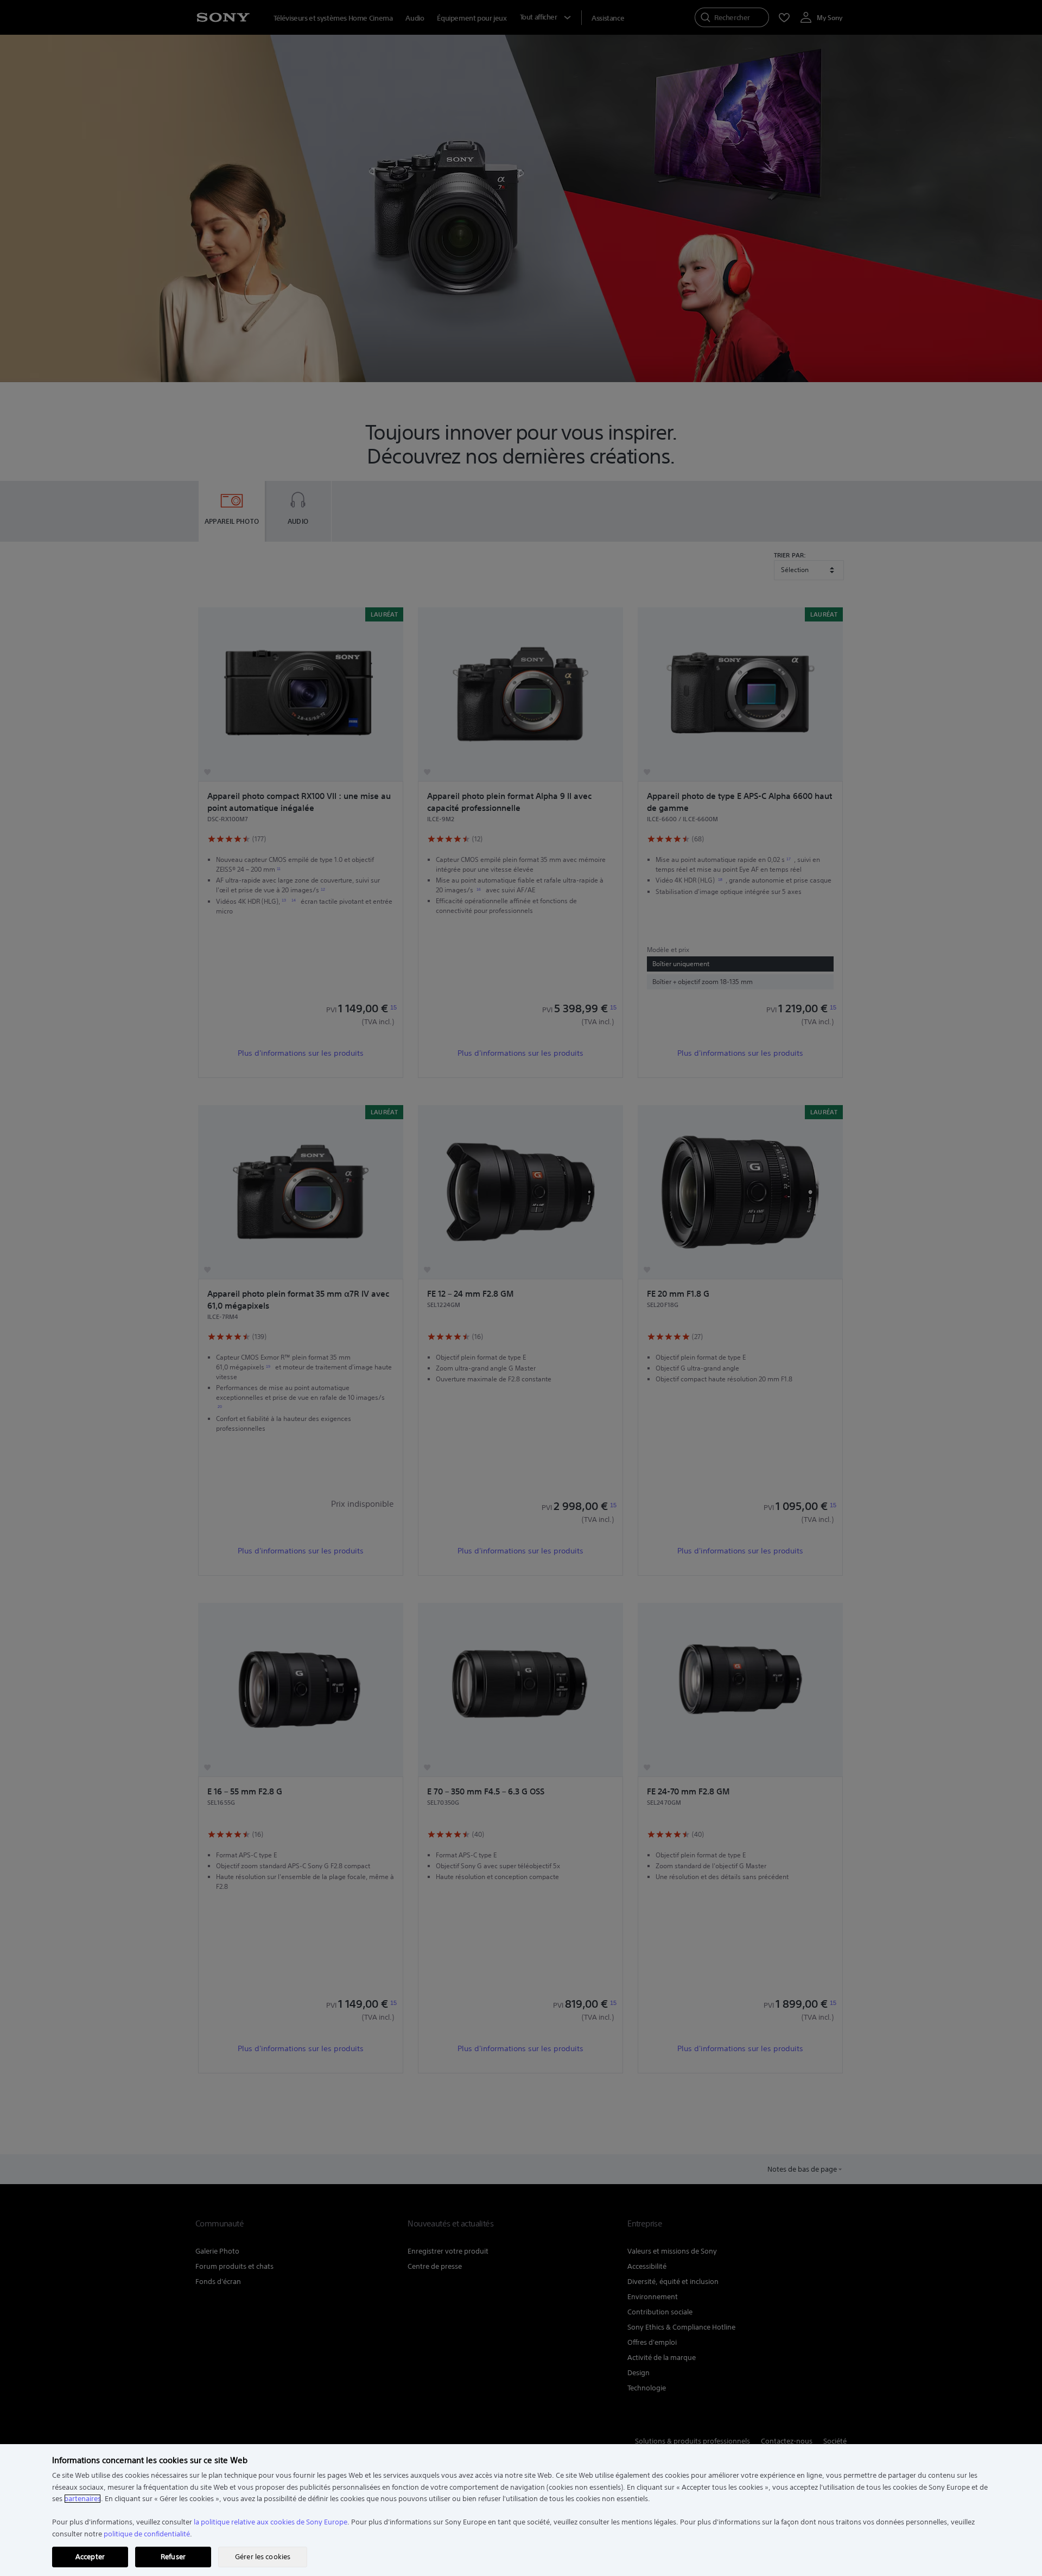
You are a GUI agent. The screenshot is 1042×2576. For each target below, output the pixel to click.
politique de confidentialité (147, 2534)
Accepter (90, 2557)
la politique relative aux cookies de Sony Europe (271, 2522)
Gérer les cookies (263, 2557)
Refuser (173, 2557)
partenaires (82, 2499)
